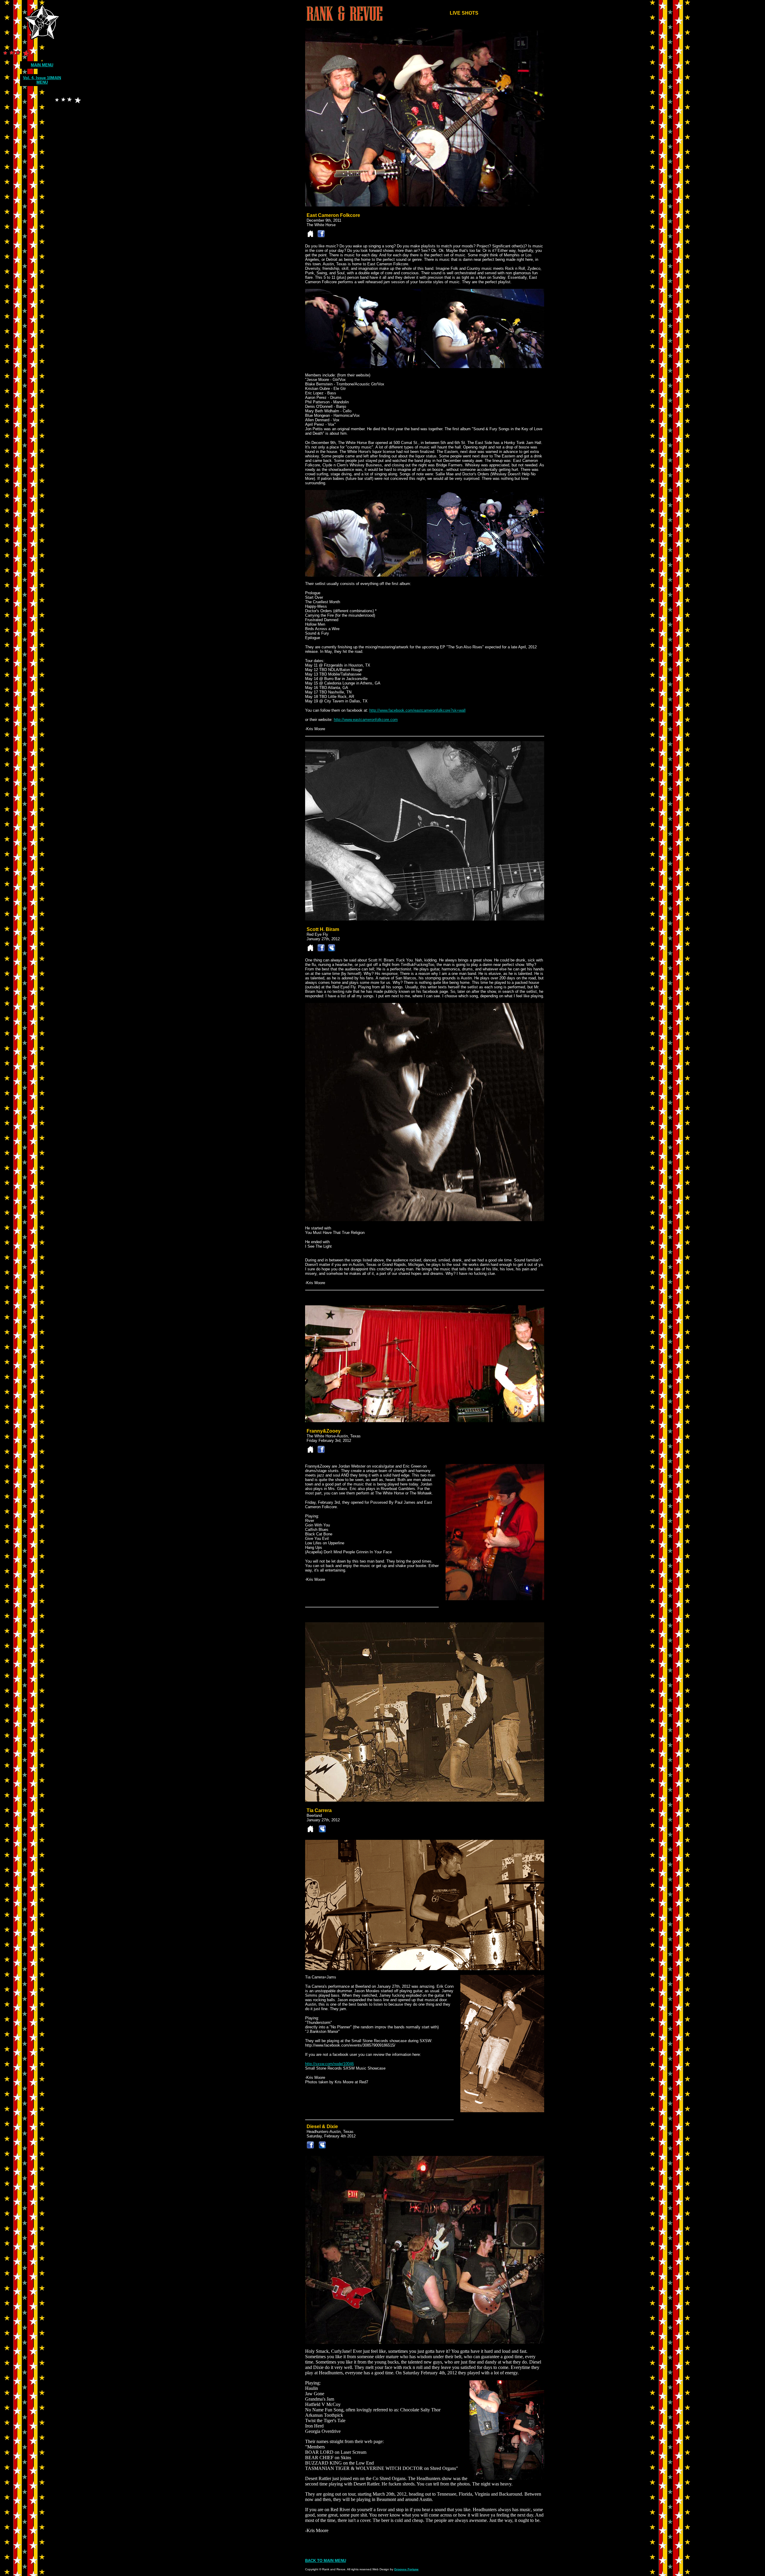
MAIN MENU (42, 65)
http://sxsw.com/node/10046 (329, 2064)
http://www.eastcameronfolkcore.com (366, 720)
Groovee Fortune (406, 2569)
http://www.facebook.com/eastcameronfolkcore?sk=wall (417, 710)
